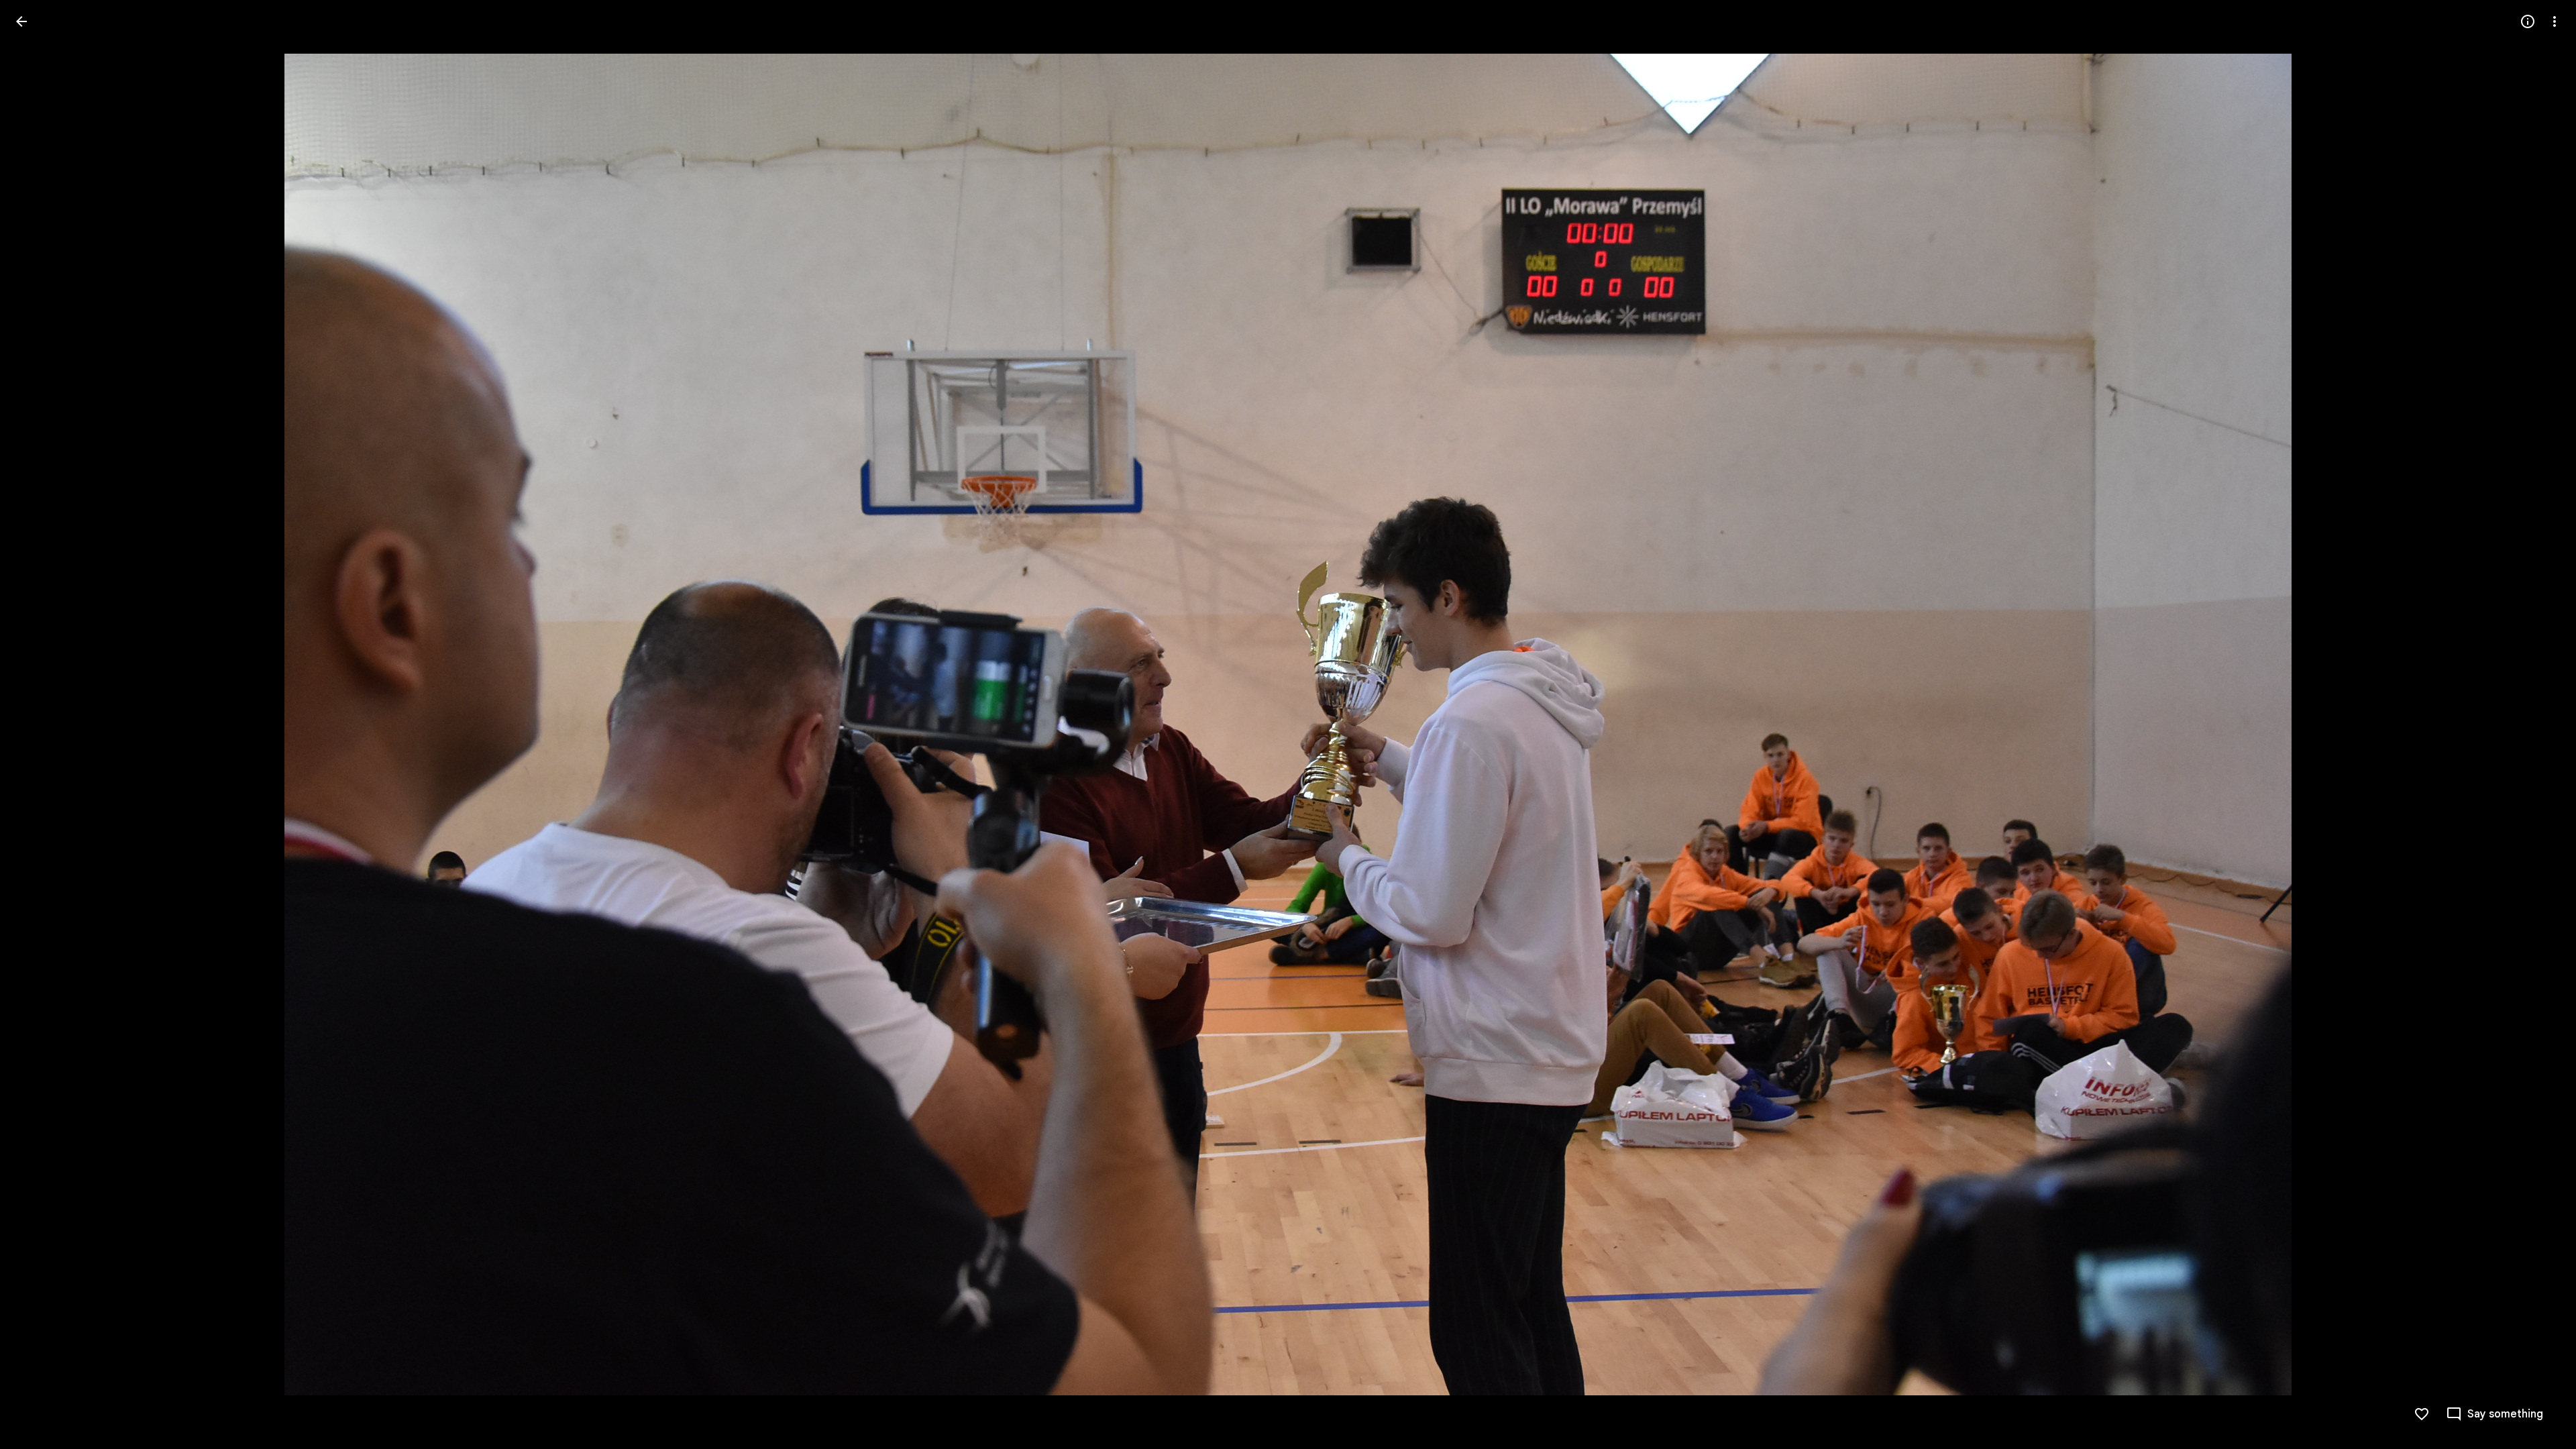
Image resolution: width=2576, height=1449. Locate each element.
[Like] (2422, 1414)
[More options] (2555, 21)
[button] (38, 724)
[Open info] (2528, 21)
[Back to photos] (21, 21)
